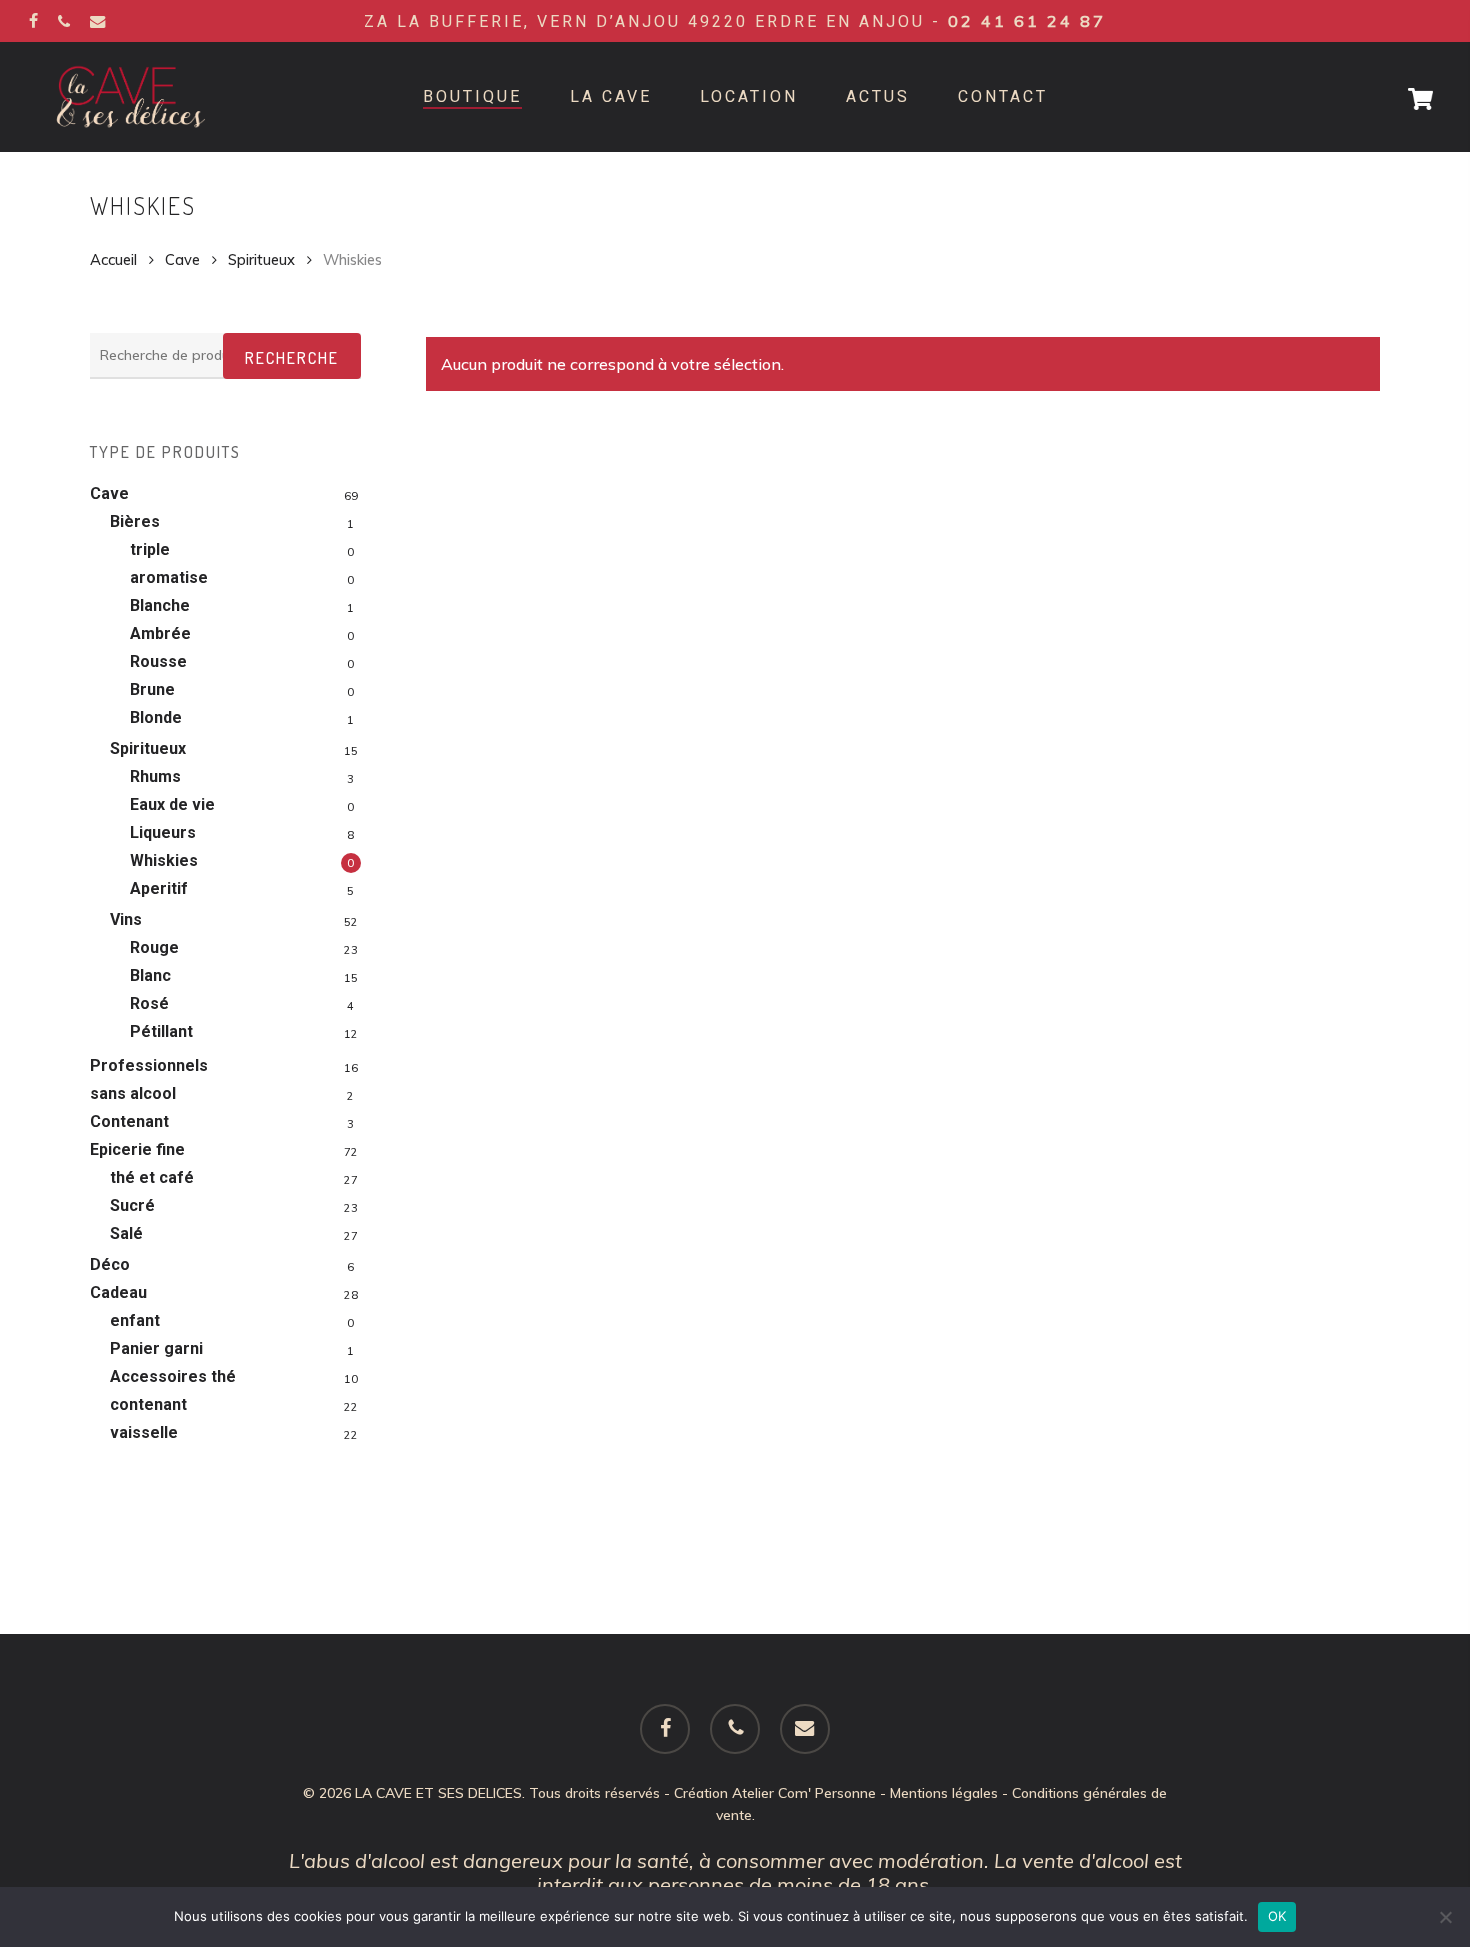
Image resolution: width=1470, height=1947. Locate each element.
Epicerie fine (137, 1149)
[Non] (1445, 1917)
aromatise (169, 577)
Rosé (149, 1003)
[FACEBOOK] (33, 21)
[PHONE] (64, 21)
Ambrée (160, 633)
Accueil (113, 259)
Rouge (154, 947)
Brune (152, 689)
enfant (135, 1320)
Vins (126, 919)
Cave (182, 259)
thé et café (152, 1177)
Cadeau (118, 1292)
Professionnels (149, 1065)
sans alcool (133, 1093)
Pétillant (161, 1031)
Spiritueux (261, 259)
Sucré (132, 1205)
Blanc (150, 975)
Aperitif (159, 888)
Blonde (156, 717)
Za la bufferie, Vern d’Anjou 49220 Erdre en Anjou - (735, 21)
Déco (110, 1264)
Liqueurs (163, 832)
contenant (148, 1404)
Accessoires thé (173, 1376)
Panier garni (156, 1348)
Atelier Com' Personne (804, 1793)
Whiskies (164, 860)
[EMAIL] (98, 21)
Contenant (129, 1121)
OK (1277, 1916)
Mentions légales (944, 1793)
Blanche (160, 605)
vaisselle (144, 1432)
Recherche (292, 358)
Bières (135, 521)
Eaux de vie (172, 804)
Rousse (158, 661)
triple (150, 549)
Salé (126, 1233)
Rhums (155, 776)
